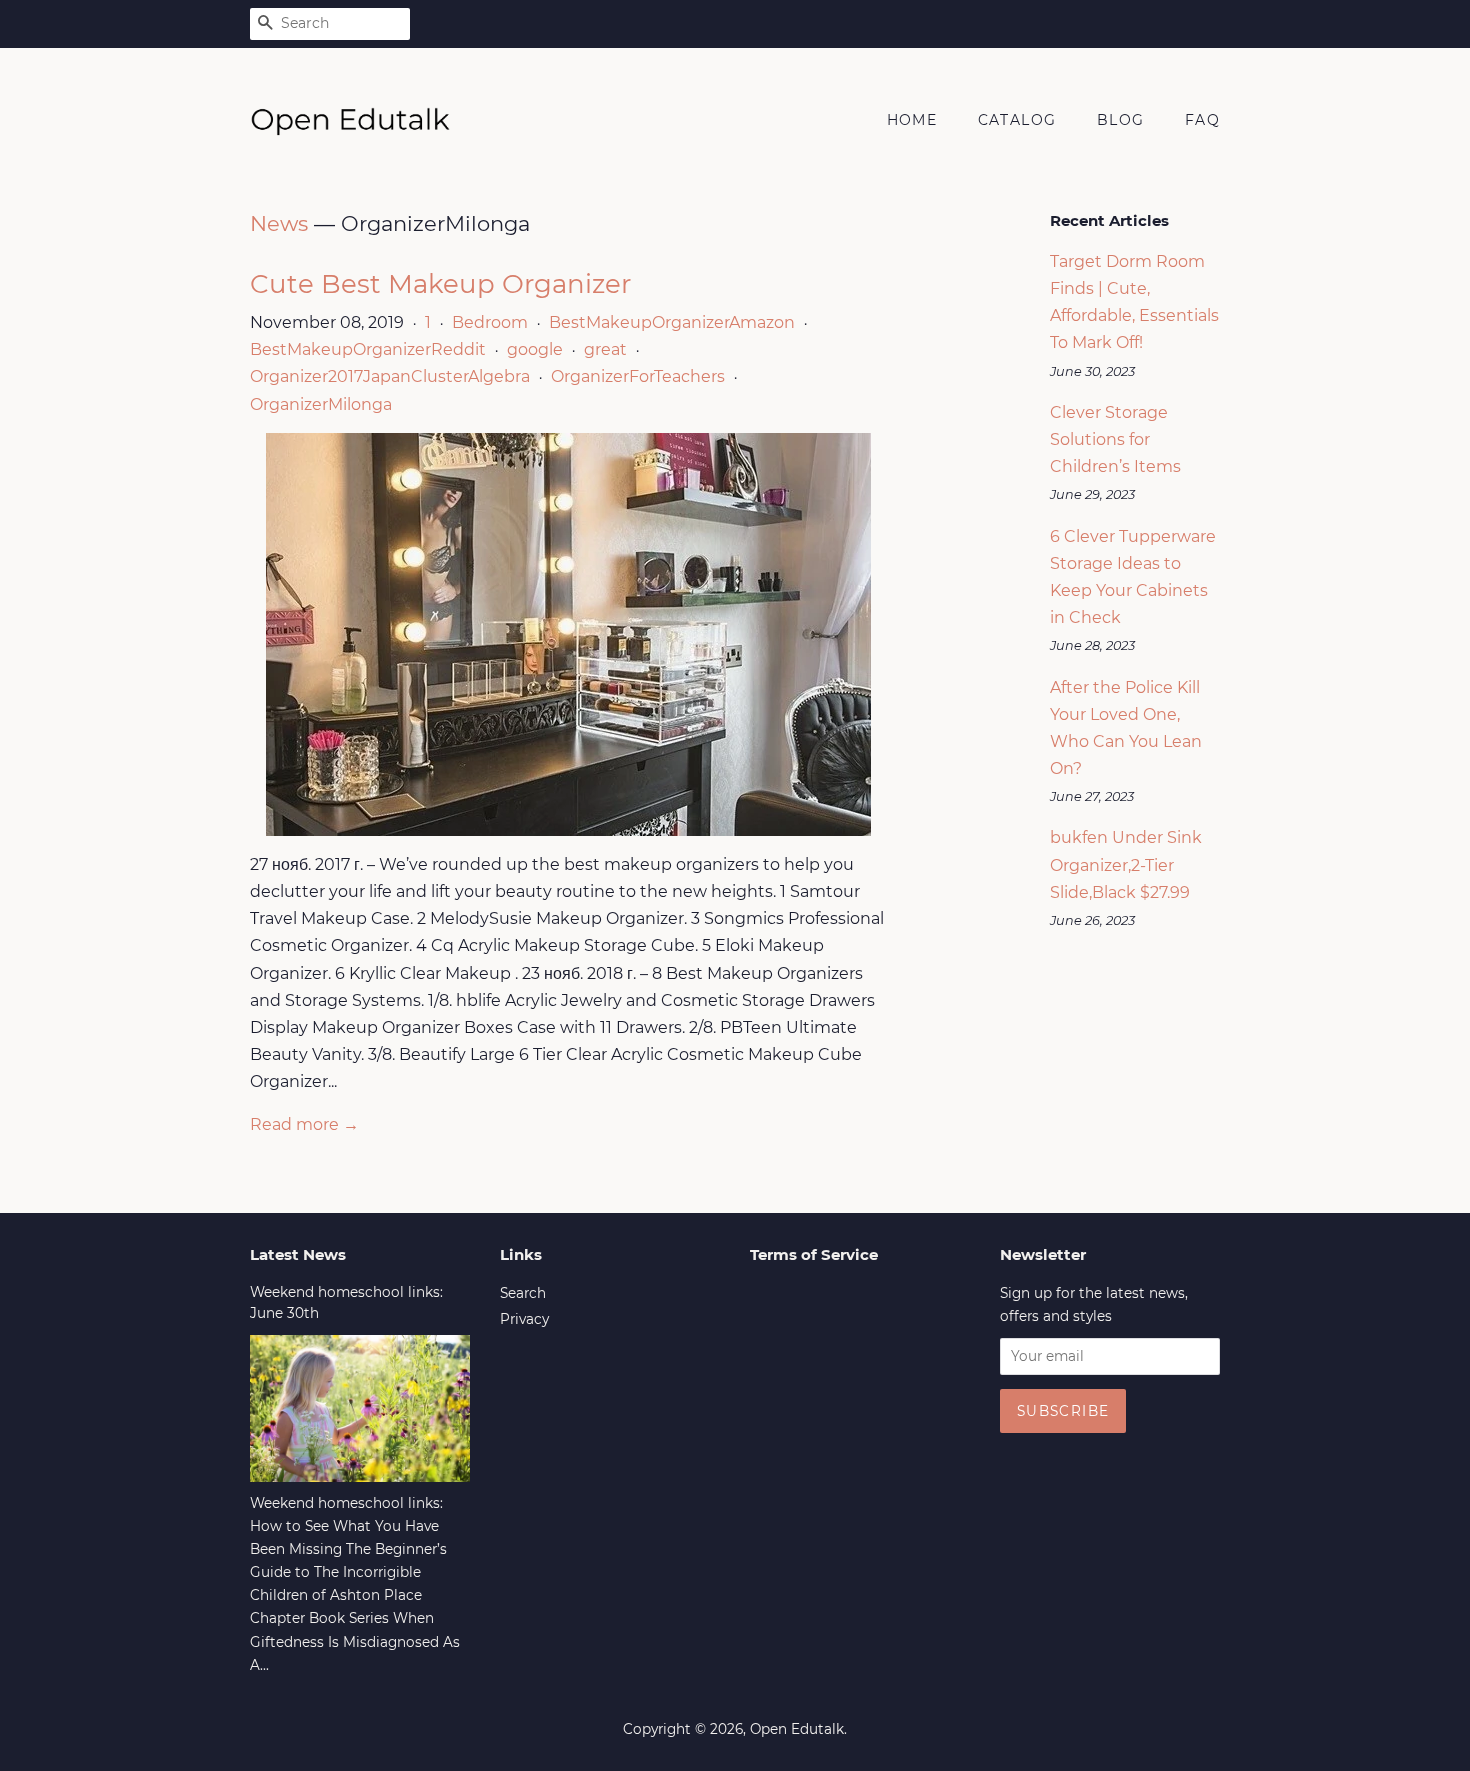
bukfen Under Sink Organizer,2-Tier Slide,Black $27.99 (1126, 864)
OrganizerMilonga (321, 404)
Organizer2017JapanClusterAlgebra (390, 376)
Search (523, 1293)
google (535, 349)
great (605, 349)
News (279, 223)
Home (912, 120)
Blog (1121, 120)
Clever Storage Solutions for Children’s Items (1115, 439)
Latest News (298, 1254)
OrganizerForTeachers (638, 376)
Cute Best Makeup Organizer (440, 284)
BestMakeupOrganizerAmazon (672, 322)
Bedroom (490, 322)
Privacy (524, 1319)
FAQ (1202, 120)
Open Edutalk (797, 1729)
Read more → (304, 1124)
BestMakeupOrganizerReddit (368, 349)
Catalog (1017, 120)
